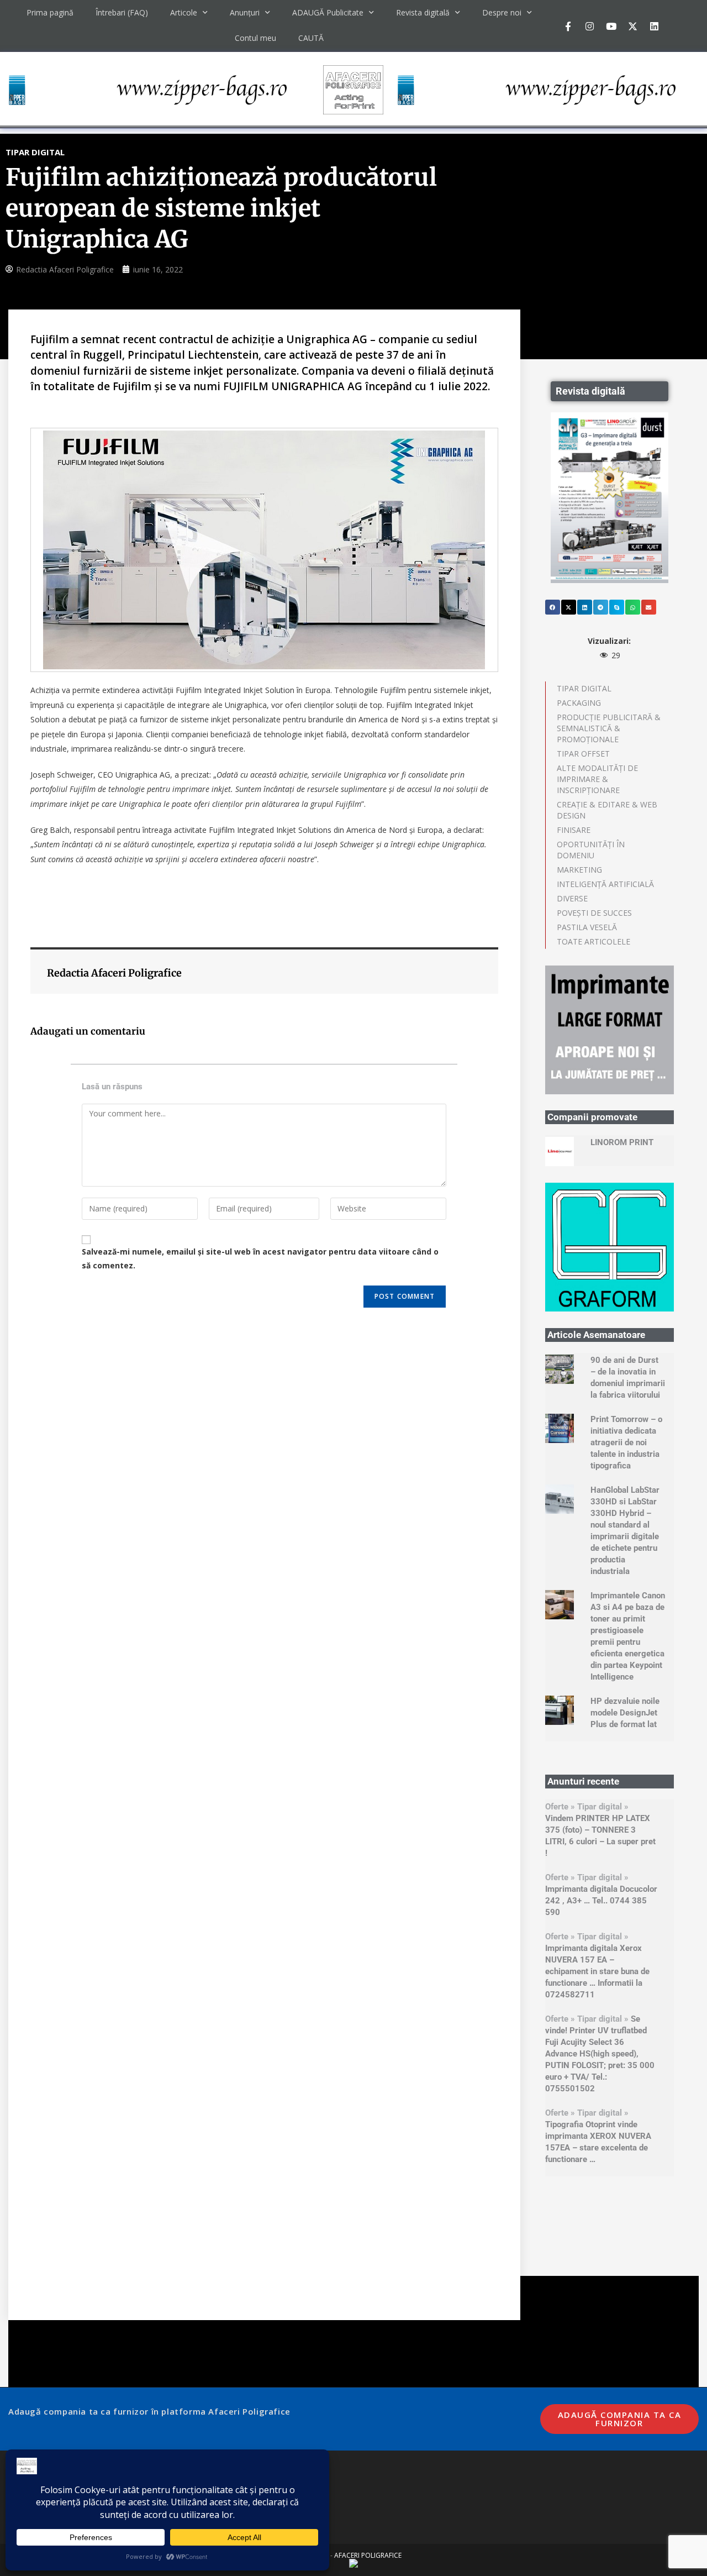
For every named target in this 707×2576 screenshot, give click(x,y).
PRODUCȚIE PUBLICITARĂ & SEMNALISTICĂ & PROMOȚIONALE (609, 728)
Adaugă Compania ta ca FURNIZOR (620, 2419)
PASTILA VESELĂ (587, 927)
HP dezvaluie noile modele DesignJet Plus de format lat (625, 1713)
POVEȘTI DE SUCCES (594, 913)
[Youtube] (611, 26)
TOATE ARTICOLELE (593, 941)
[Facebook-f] (568, 26)
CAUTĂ (311, 38)
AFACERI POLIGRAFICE (368, 2555)
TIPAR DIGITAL (584, 688)
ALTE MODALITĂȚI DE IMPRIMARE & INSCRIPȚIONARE (597, 779)
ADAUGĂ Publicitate (328, 12)
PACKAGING (579, 703)
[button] (553, 607)
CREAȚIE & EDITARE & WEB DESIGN (607, 810)
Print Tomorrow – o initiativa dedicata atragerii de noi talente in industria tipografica (626, 1442)
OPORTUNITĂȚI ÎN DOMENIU (591, 850)
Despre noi (502, 12)
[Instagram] (589, 26)
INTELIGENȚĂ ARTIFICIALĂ (605, 884)
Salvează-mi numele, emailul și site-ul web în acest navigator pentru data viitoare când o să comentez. (260, 1258)
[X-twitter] (632, 26)
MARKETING (579, 870)
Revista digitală (423, 12)
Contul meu (255, 38)
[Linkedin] (654, 26)
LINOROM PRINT (622, 1142)
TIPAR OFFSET (583, 754)
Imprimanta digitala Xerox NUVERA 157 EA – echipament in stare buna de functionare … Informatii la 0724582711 (597, 1971)
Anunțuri (245, 12)
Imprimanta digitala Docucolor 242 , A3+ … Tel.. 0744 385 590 (601, 1901)
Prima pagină (50, 12)
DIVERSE (572, 898)
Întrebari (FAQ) (122, 12)
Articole (184, 12)
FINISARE (574, 830)
